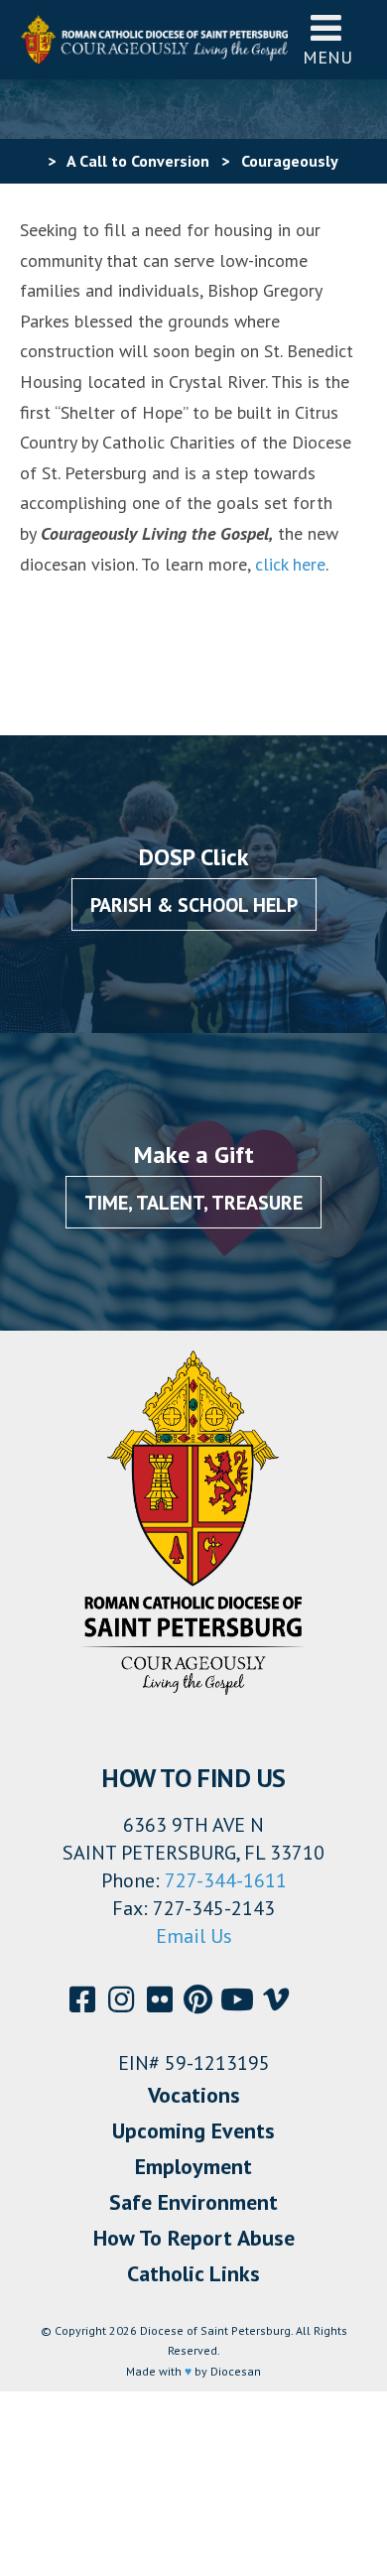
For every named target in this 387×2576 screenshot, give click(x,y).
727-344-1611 (226, 1880)
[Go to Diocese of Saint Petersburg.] (28, 161)
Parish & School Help (194, 905)
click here (290, 564)
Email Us (194, 1936)
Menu (327, 57)
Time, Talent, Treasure (193, 1203)
